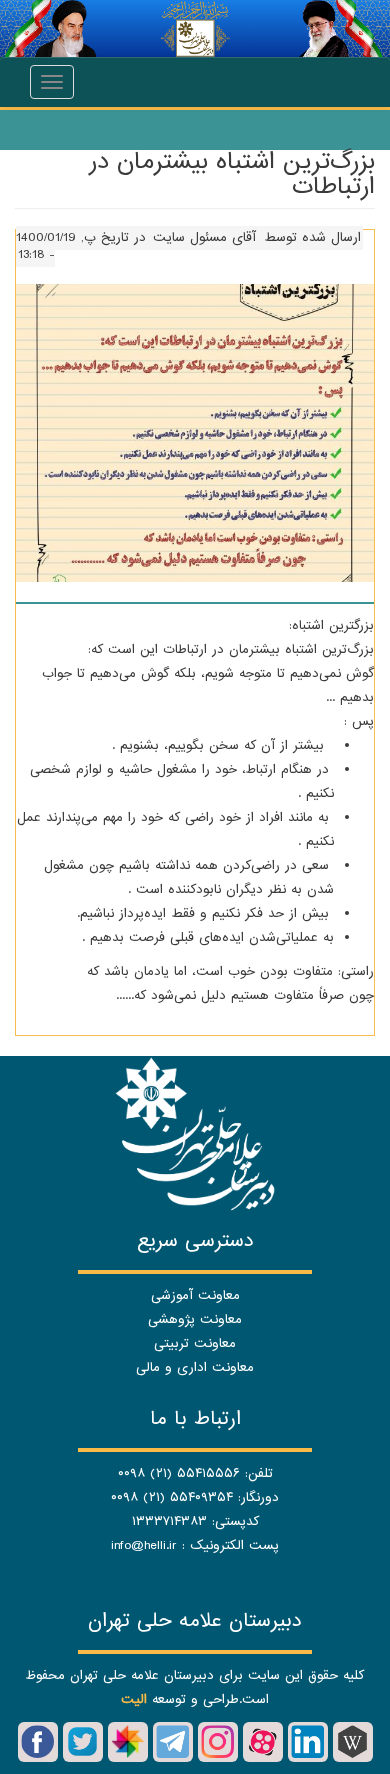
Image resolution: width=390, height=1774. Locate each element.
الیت (134, 1699)
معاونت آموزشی (195, 1295)
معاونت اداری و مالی (195, 1367)
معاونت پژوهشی (195, 1319)
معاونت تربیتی (195, 1343)
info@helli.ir (144, 1545)
